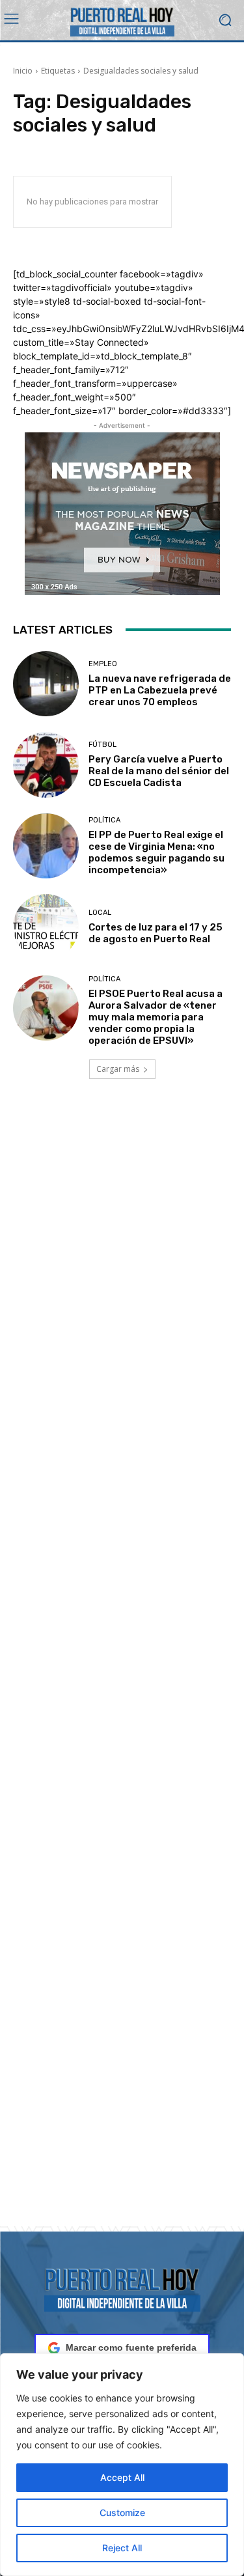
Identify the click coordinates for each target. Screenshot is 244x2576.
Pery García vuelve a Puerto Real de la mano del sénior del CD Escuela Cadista (159, 771)
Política (104, 820)
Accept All (122, 2477)
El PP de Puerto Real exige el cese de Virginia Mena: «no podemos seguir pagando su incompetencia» (156, 852)
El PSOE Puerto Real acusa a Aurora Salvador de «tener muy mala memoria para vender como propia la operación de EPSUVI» (156, 1017)
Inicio (23, 71)
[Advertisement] (122, 1668)
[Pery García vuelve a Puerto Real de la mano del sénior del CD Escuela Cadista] (46, 765)
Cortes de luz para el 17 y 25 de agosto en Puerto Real (156, 933)
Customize (122, 2513)
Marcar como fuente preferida (131, 2347)
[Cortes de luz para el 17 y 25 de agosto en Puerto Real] (46, 927)
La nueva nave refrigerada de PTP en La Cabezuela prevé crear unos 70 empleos (160, 690)
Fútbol (102, 745)
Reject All (122, 2548)
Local (100, 913)
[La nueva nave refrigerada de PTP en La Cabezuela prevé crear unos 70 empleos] (46, 684)
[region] (122, 2465)
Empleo (103, 664)
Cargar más (118, 1069)
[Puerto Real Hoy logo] (122, 2288)
